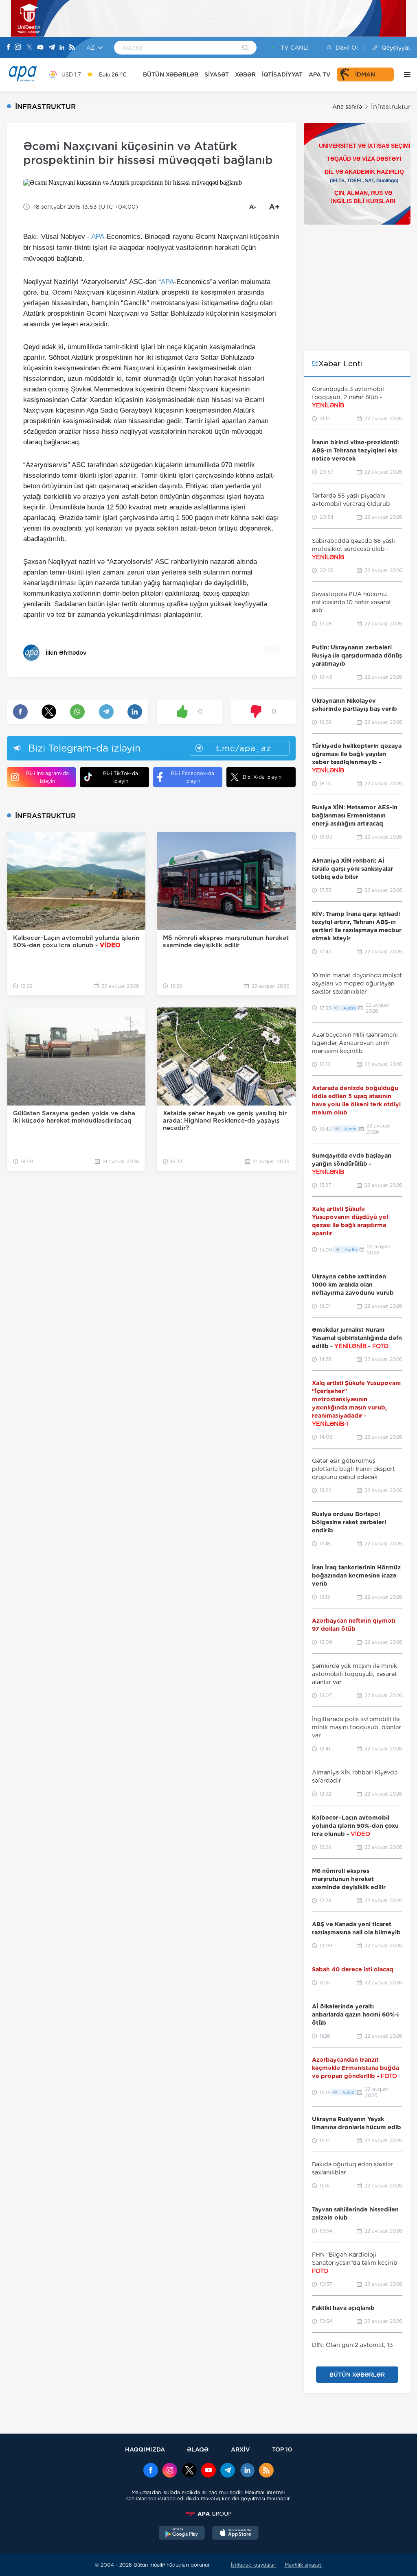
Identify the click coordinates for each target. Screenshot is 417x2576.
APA (98, 237)
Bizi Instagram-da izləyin (47, 777)
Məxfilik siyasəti (304, 2565)
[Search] (245, 48)
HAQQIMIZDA (145, 2449)
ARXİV (240, 2449)
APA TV (320, 74)
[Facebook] (9, 48)
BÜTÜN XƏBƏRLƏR (171, 74)
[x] (189, 2471)
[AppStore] (235, 2534)
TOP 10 (282, 2449)
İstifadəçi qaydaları (254, 2565)
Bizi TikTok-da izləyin (121, 777)
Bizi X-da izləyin (262, 777)
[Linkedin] (62, 48)
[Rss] (72, 48)
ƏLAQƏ (198, 2449)
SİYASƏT (217, 74)
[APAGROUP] (208, 2514)
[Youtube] (40, 48)
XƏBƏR (245, 74)
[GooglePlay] (182, 2534)
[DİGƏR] (405, 74)
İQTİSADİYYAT (282, 74)
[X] (29, 48)
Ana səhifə (347, 107)
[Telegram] (52, 48)
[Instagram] (18, 48)
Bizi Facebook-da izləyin (193, 777)
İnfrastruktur (391, 107)
